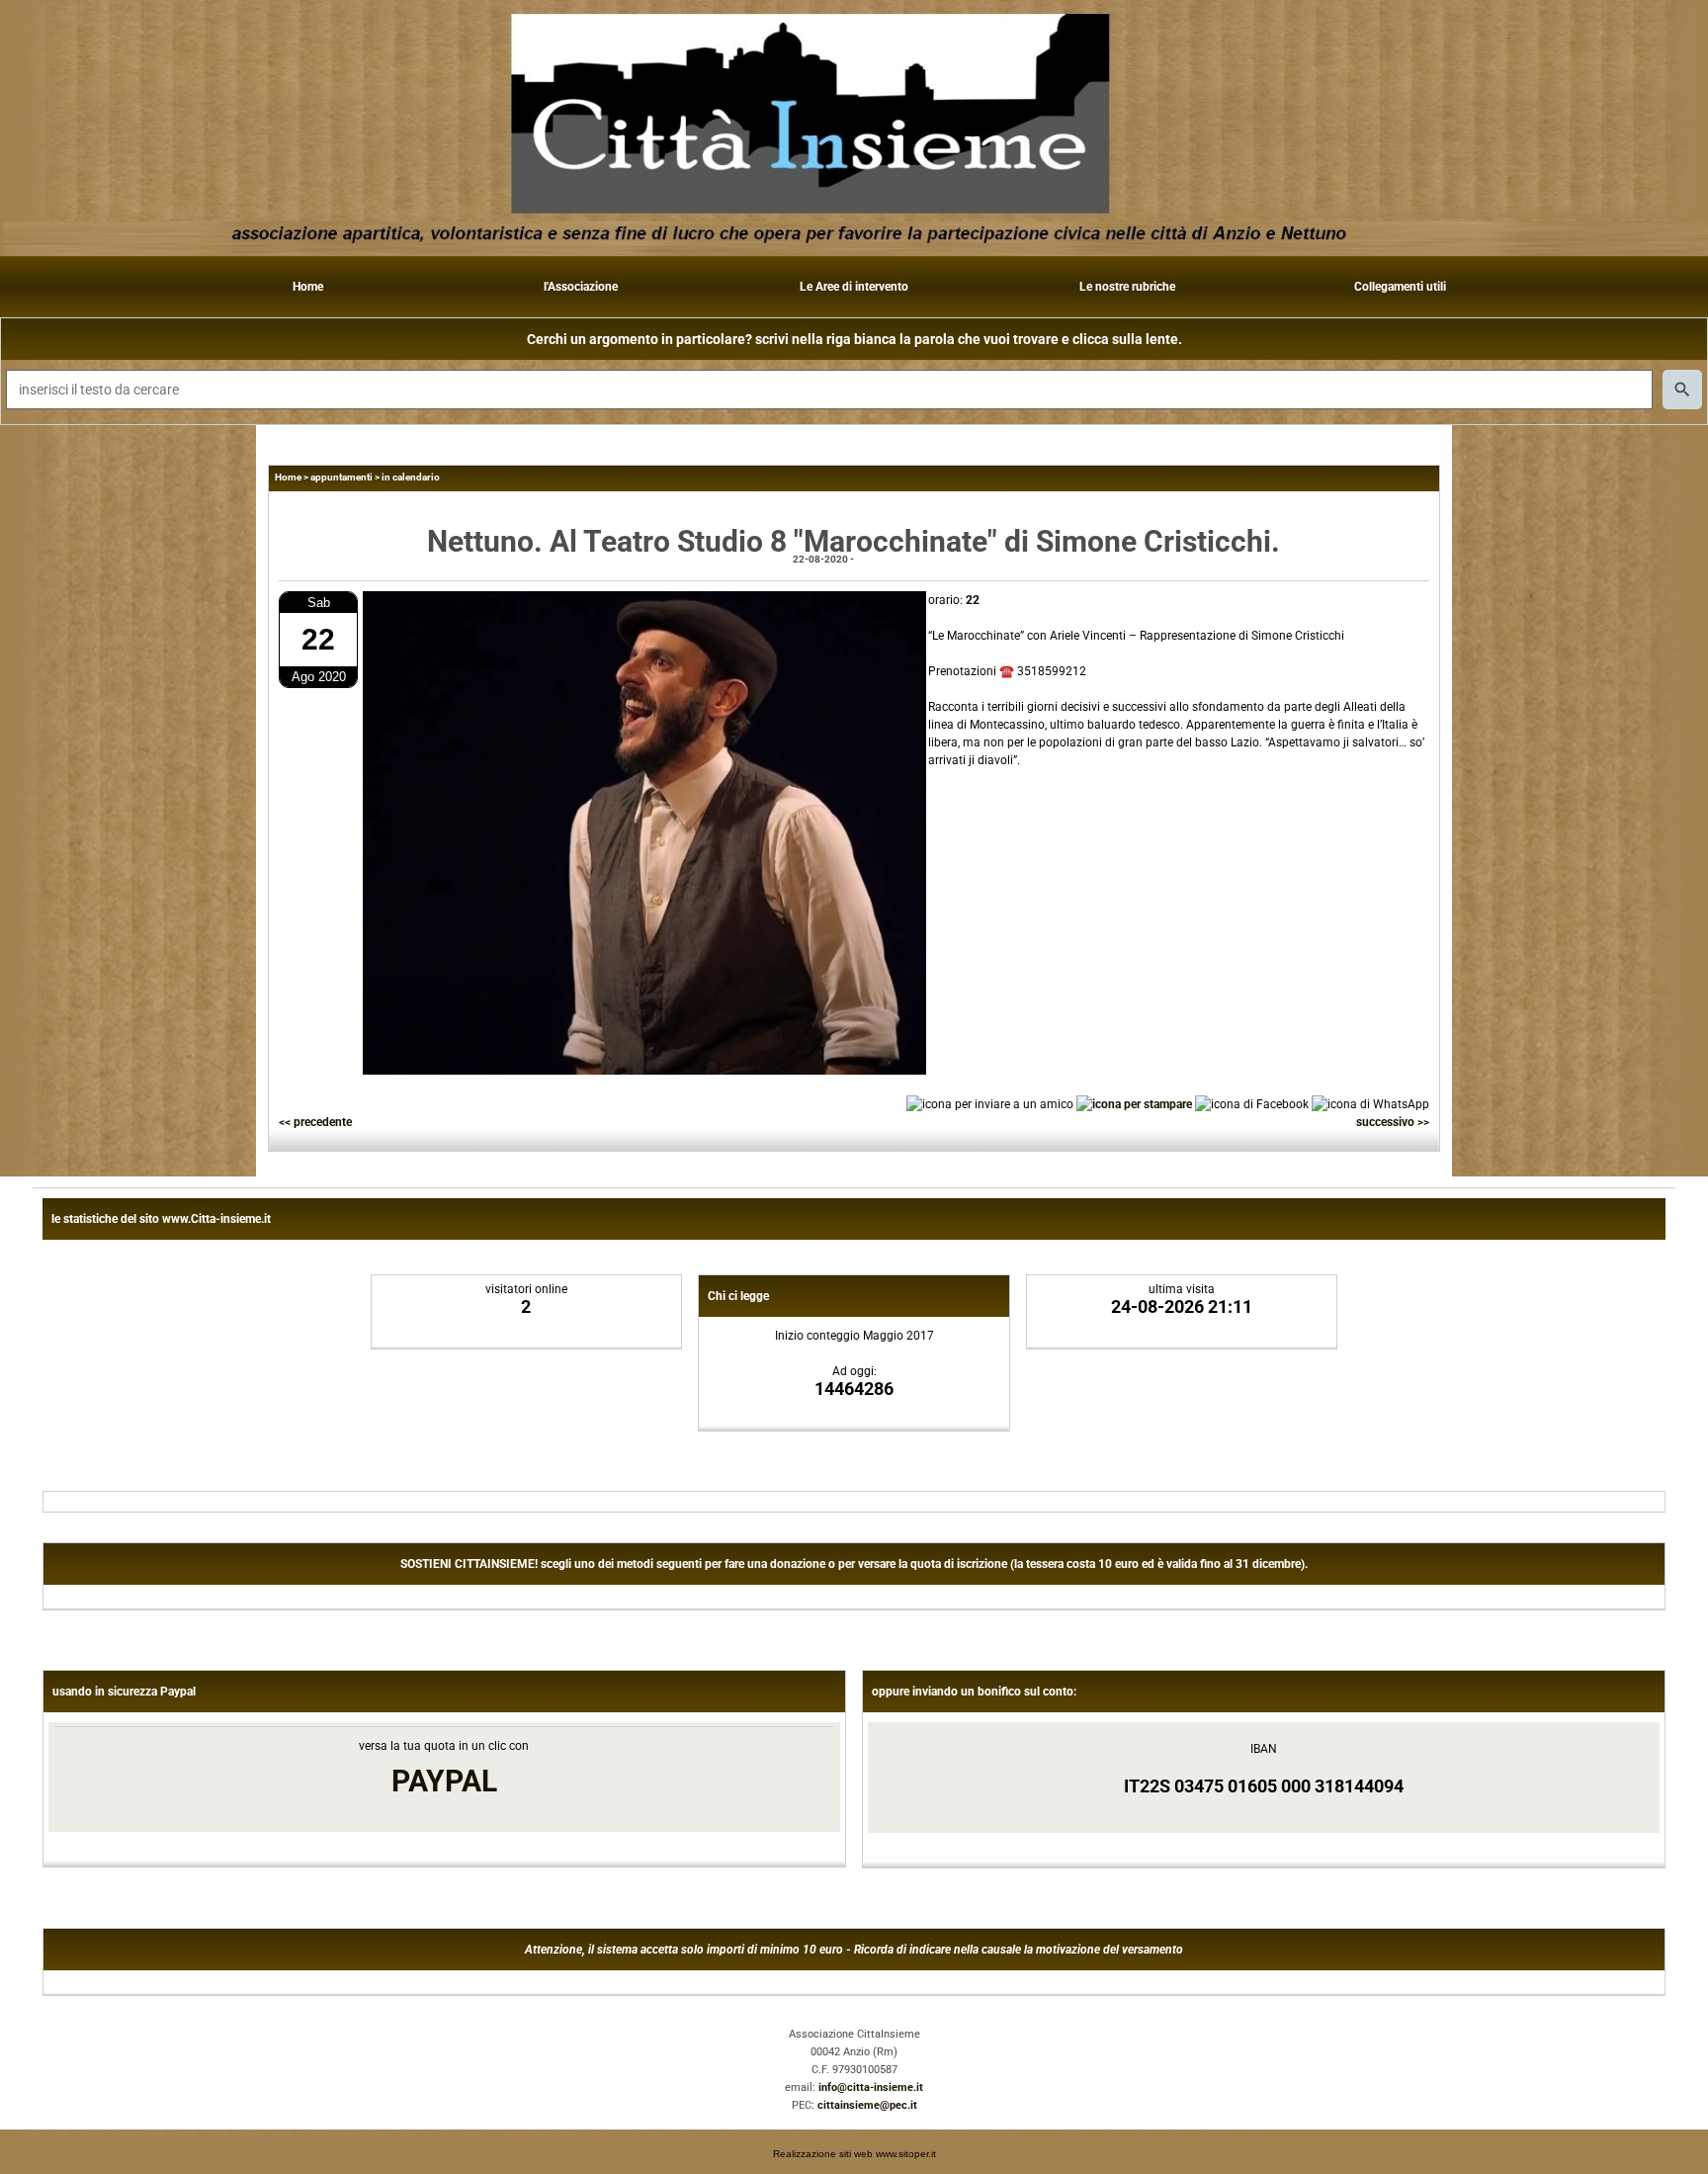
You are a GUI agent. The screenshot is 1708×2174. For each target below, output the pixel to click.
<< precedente (315, 1122)
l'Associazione (581, 287)
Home (308, 287)
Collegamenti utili (1400, 287)
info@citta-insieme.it (871, 2087)
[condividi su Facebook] (1252, 1103)
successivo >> (1393, 1122)
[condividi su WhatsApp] (1370, 1103)
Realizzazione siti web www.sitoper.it (854, 2154)
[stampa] (1134, 1103)
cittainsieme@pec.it (867, 2105)
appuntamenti (342, 477)
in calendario (411, 477)
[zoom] (644, 1071)
